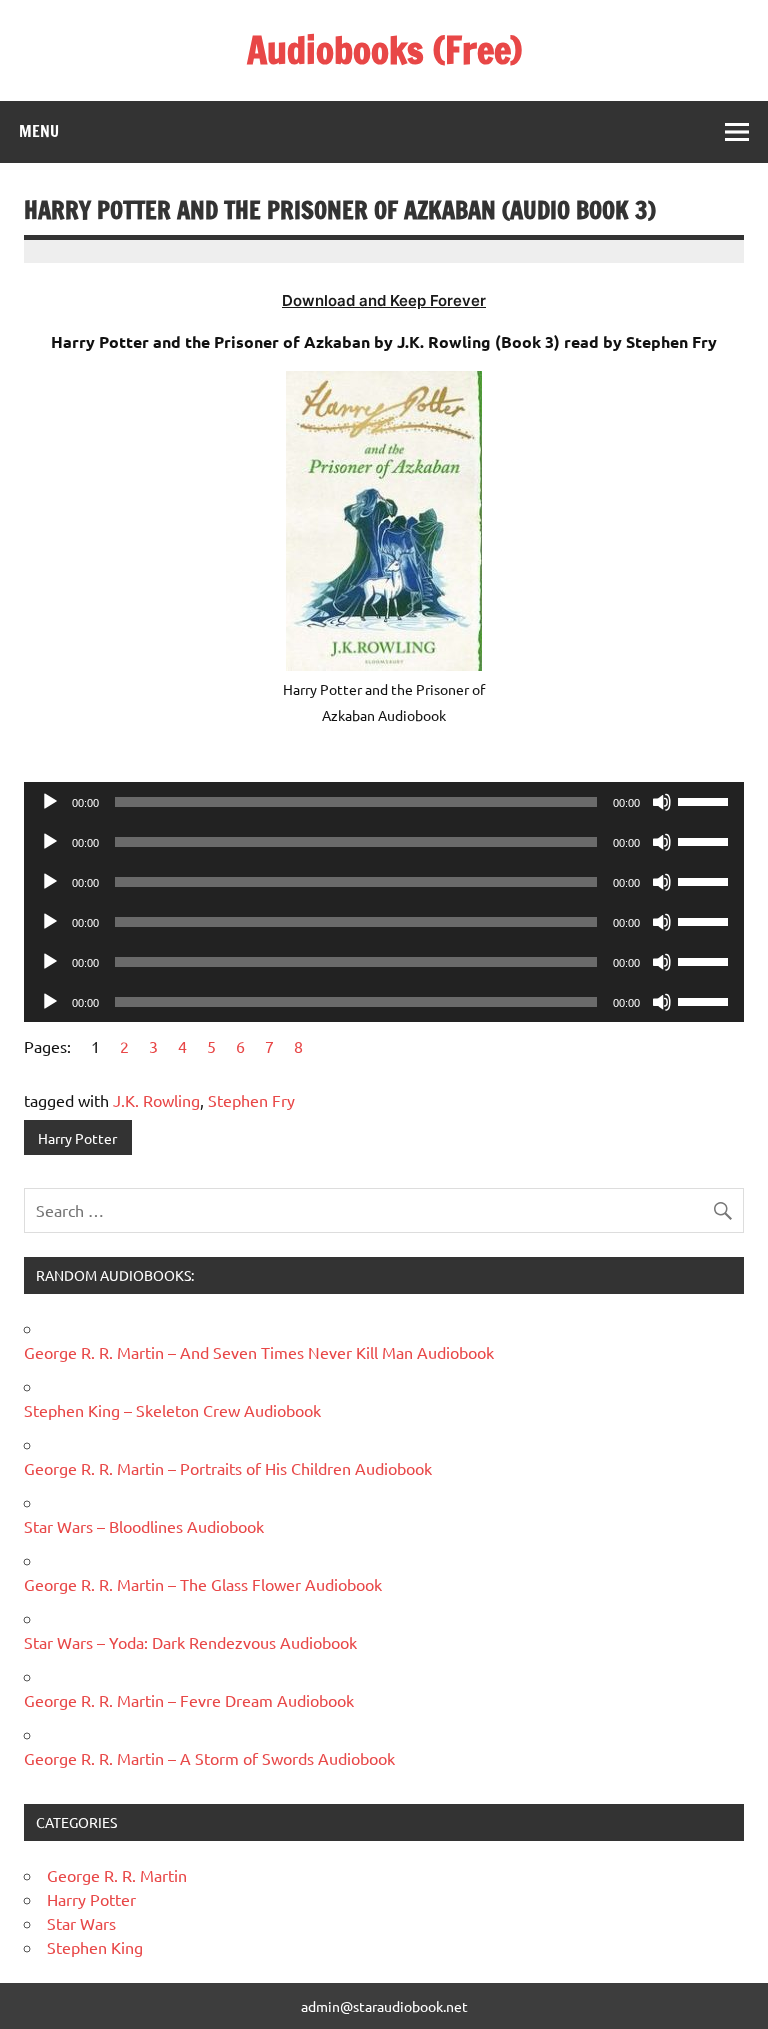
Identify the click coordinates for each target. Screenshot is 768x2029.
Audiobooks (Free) (384, 50)
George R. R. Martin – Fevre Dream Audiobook (189, 1700)
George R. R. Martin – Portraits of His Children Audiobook (228, 1468)
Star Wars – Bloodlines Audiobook (144, 1526)
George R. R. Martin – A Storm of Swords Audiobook (209, 1758)
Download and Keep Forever (384, 300)
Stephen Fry (251, 1100)
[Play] (50, 802)
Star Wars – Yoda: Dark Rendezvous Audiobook (190, 1642)
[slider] (706, 800)
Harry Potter (77, 1138)
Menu (39, 131)
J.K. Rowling (156, 1100)
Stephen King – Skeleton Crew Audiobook (172, 1410)
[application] (384, 802)
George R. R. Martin (117, 1875)
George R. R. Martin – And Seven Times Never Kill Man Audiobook (259, 1352)
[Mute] (662, 802)
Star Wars (81, 1923)
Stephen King (95, 1947)
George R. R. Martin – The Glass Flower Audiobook (203, 1584)
